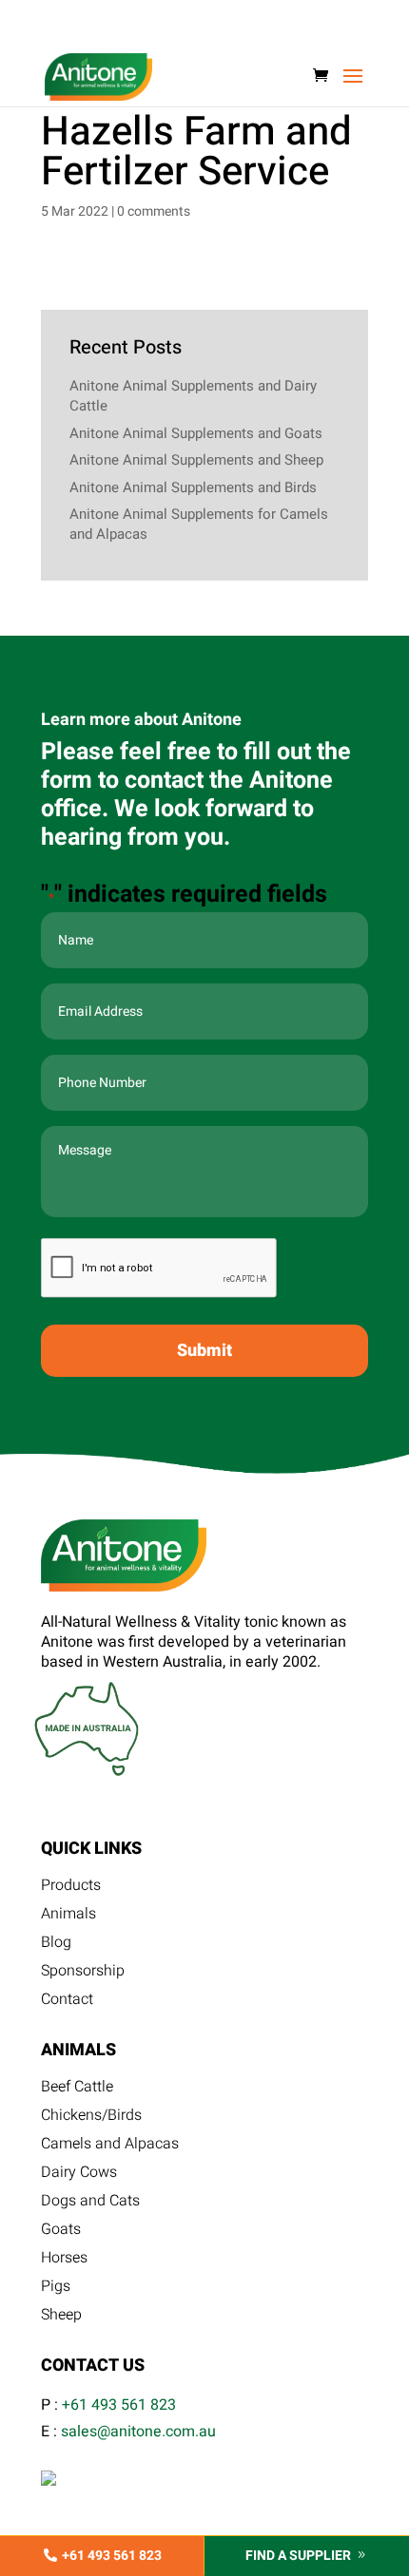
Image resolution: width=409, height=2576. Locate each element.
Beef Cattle (77, 2089)
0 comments (154, 211)
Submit (204, 1351)
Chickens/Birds (91, 2118)
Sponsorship (83, 1973)
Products (71, 1888)
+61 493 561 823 (119, 2405)
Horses (64, 2260)
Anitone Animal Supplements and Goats (196, 433)
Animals (68, 1916)
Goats (61, 2232)
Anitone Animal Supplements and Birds (193, 487)
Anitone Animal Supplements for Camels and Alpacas (199, 524)
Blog (56, 1945)
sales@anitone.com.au (138, 2432)
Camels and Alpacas (110, 2146)
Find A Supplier (298, 2556)
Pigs (56, 2289)
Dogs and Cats (90, 2203)
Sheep (61, 2317)
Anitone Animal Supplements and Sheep (196, 460)
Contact (67, 2002)
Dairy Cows (79, 2175)
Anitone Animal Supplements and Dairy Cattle (193, 396)
